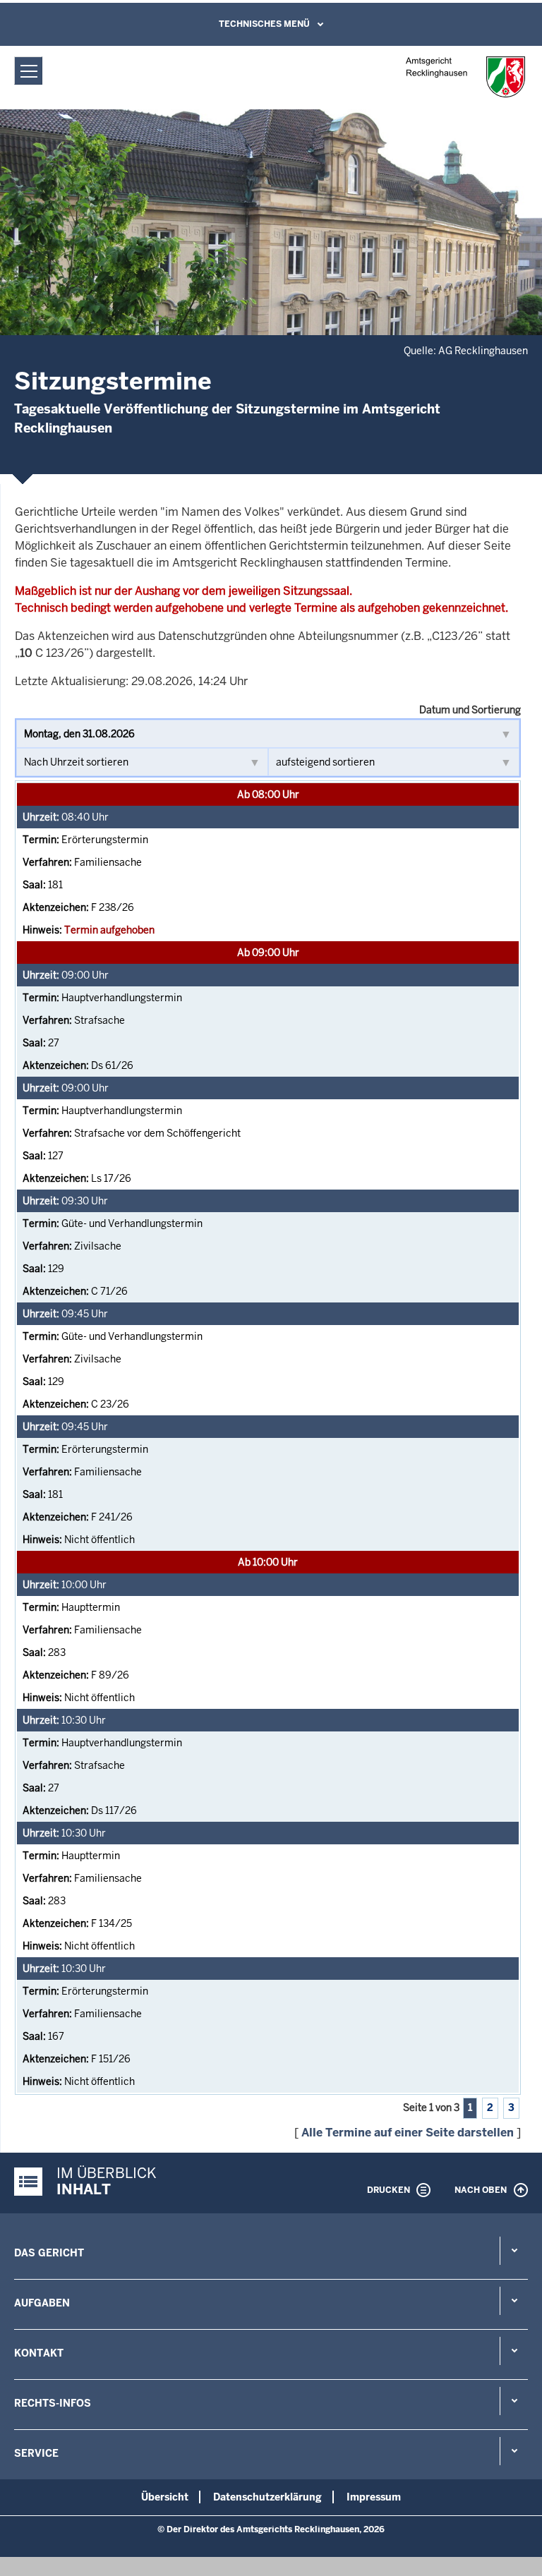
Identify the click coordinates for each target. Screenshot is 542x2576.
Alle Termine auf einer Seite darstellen (408, 2133)
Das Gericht (49, 2253)
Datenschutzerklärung (267, 2497)
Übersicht (165, 2497)
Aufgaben (42, 2303)
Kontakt (39, 2353)
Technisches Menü (264, 24)
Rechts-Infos (53, 2403)
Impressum (374, 2497)
